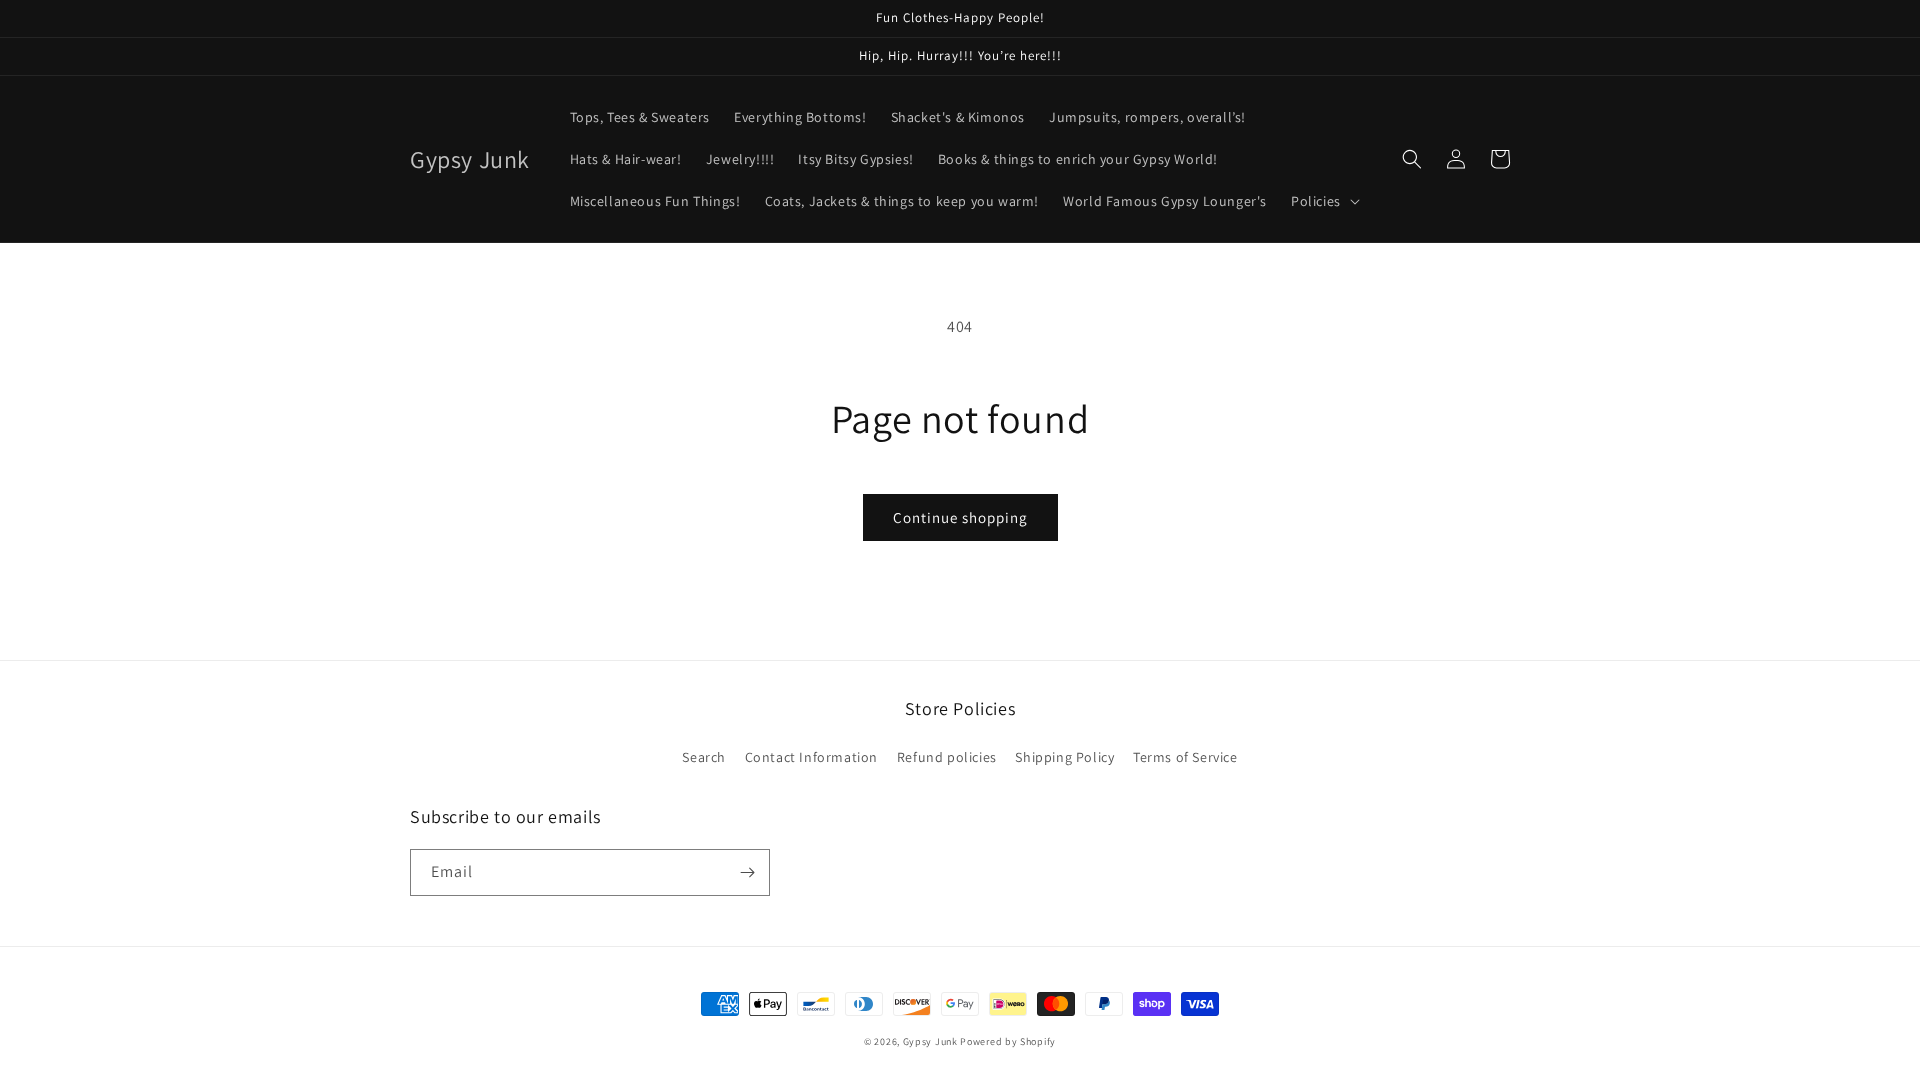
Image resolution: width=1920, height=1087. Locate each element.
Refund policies (947, 757)
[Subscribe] (747, 872)
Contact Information (811, 757)
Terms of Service (1185, 757)
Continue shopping (960, 517)
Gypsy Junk (930, 1041)
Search (704, 757)
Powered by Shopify (1008, 1041)
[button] (1323, 201)
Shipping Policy (1064, 757)
